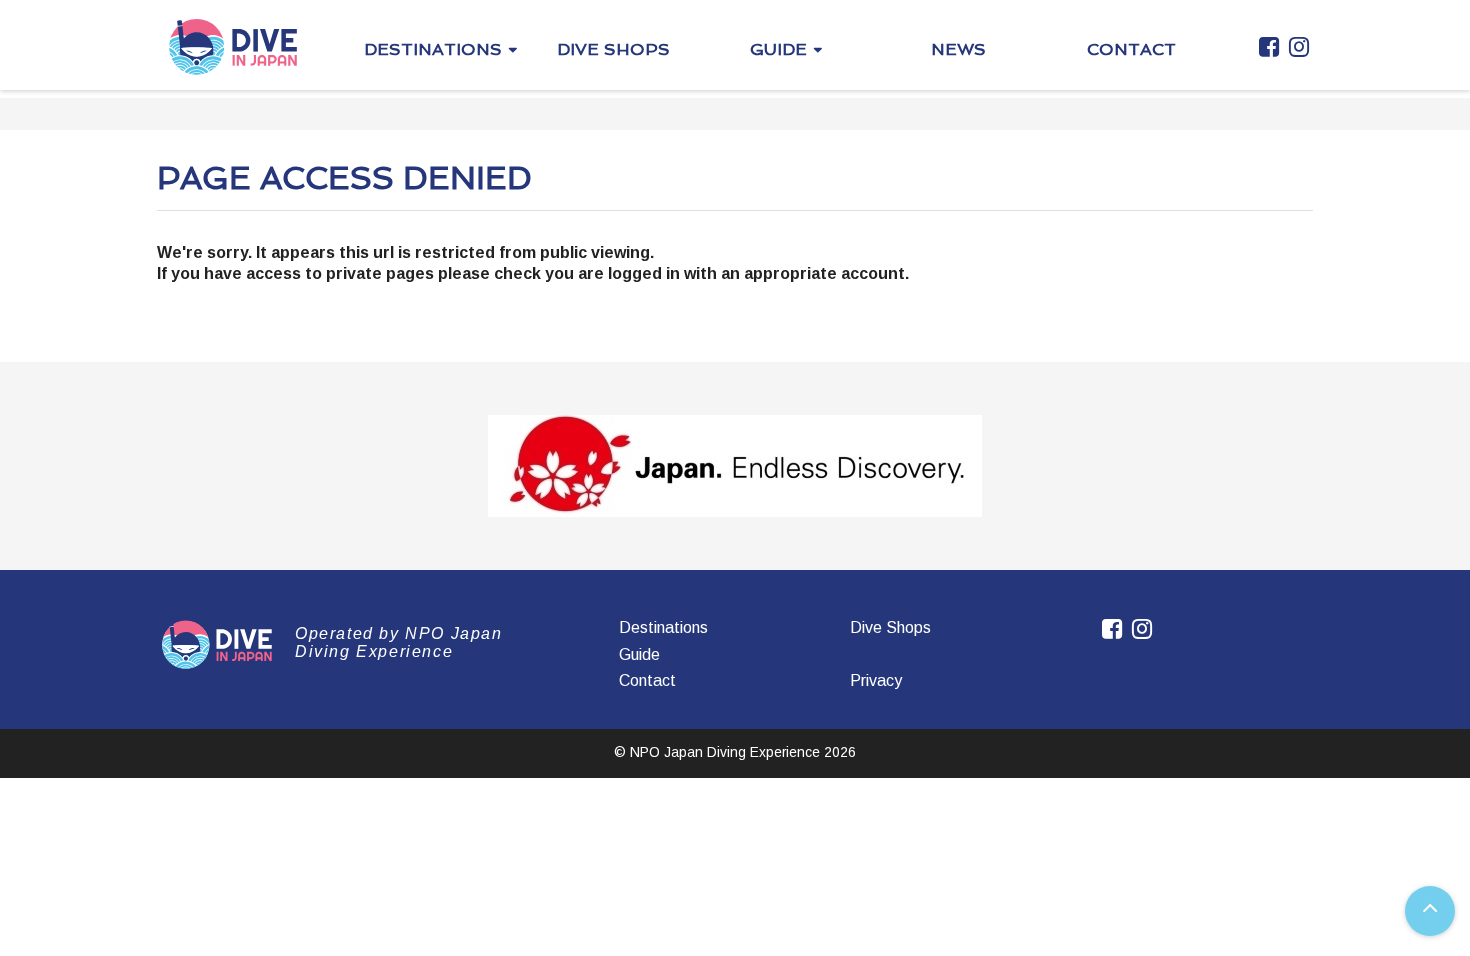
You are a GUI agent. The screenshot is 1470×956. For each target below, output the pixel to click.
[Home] (233, 46)
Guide (639, 654)
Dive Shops (890, 627)
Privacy (876, 680)
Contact (647, 680)
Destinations (663, 627)
